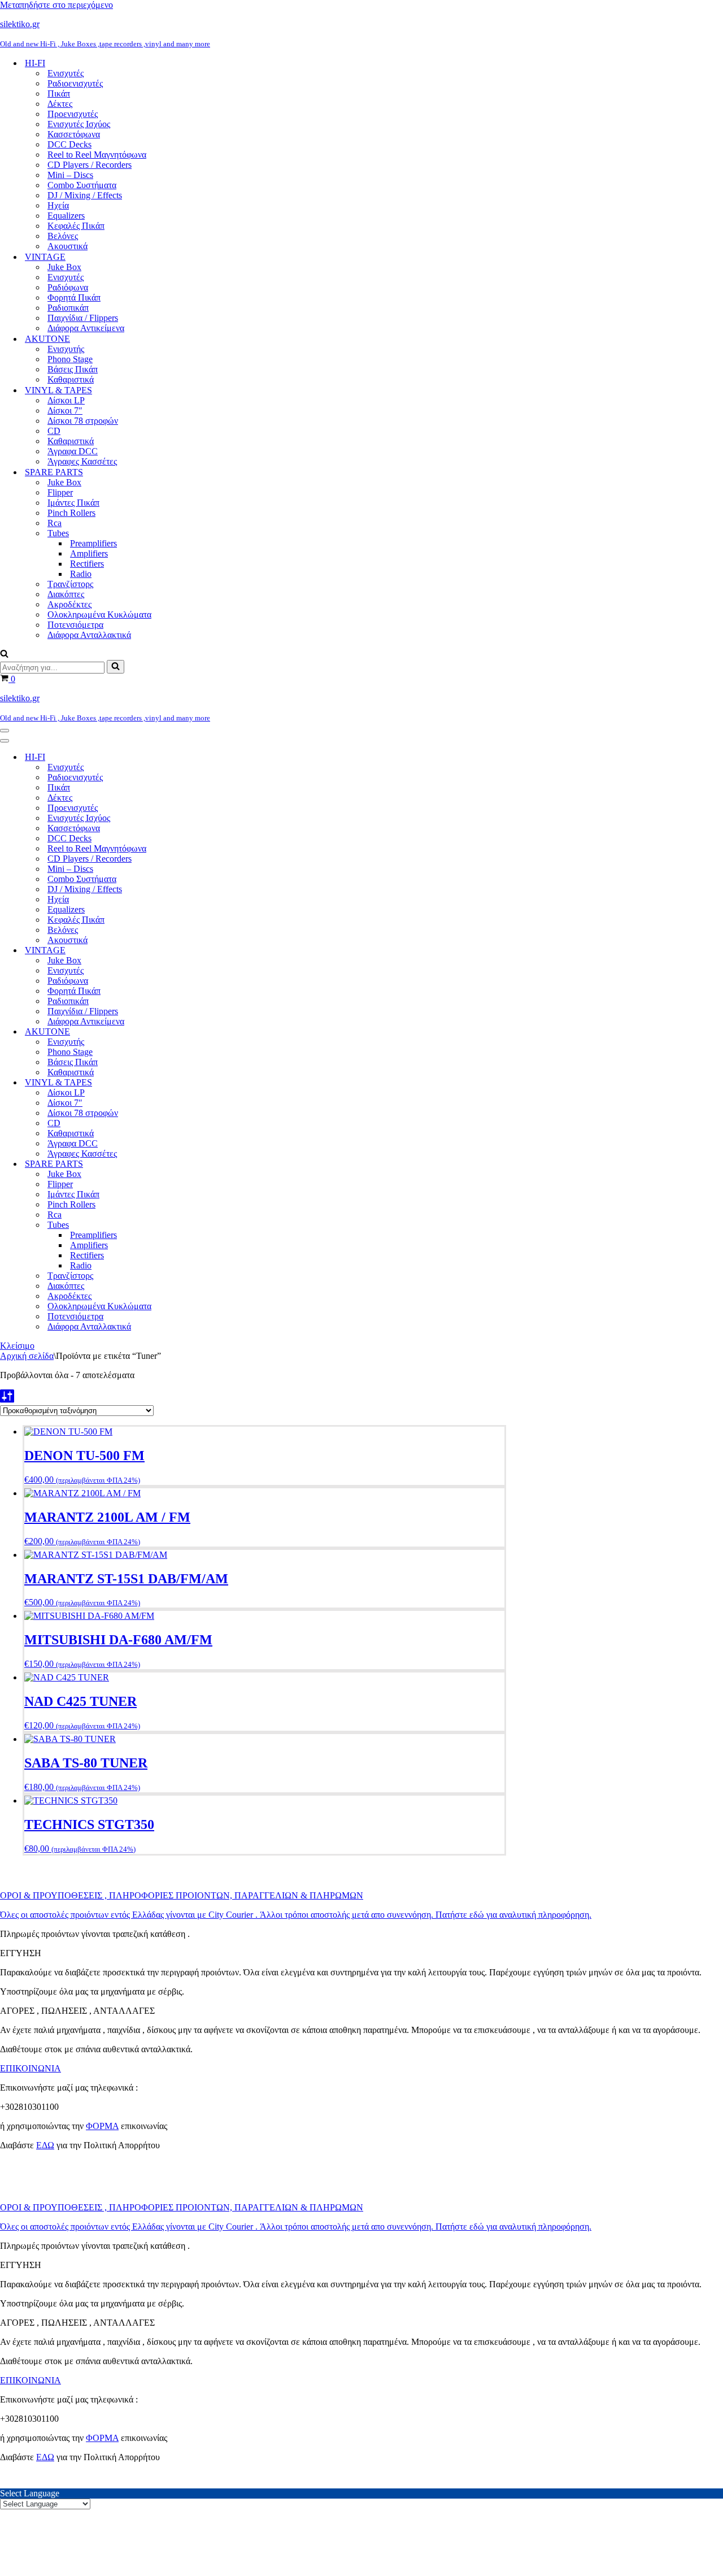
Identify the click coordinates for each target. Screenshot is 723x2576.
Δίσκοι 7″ (65, 410)
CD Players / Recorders (90, 165)
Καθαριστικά (71, 379)
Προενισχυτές (73, 114)
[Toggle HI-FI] (198, 757)
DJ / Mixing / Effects (85, 195)
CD (54, 431)
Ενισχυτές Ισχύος (79, 124)
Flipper (60, 492)
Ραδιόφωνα (68, 287)
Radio (81, 574)
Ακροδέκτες (69, 604)
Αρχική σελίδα (27, 1356)
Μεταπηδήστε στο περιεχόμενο (56, 5)
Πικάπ (59, 94)
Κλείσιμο (17, 1346)
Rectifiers (87, 564)
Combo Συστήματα (82, 185)
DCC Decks (69, 144)
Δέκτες (60, 104)
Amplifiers (89, 553)
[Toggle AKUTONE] (198, 1032)
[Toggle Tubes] (198, 1225)
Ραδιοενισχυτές (75, 83)
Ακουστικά (67, 246)
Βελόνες (63, 236)
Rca (55, 523)
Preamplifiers (93, 543)
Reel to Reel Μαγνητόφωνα (97, 155)
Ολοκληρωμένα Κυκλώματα (99, 614)
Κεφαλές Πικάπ (76, 226)
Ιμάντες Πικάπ (73, 503)
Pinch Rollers (71, 513)
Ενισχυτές (66, 73)
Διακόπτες (66, 594)
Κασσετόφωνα (74, 134)
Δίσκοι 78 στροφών (83, 421)
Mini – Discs (70, 175)
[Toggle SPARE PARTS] (198, 1164)
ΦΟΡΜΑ (102, 2126)
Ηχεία (58, 205)
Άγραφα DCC (73, 451)
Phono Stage (70, 359)
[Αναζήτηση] (4, 655)
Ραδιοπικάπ (68, 308)
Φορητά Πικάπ (74, 297)
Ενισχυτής (66, 349)
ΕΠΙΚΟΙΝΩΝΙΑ (31, 2068)
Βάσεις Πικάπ (73, 369)
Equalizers (66, 216)
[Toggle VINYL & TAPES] (198, 1083)
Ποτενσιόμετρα (75, 625)
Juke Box (64, 267)
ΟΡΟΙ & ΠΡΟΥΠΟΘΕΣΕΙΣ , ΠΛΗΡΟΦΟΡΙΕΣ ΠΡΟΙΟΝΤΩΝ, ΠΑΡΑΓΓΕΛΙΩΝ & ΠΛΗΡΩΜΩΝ (182, 1895)
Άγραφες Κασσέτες (82, 461)
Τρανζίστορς (70, 584)
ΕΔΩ (45, 2145)
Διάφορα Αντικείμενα (86, 328)
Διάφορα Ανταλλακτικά (89, 635)
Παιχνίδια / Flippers (83, 318)
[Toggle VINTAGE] (198, 951)
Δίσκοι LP (66, 400)
